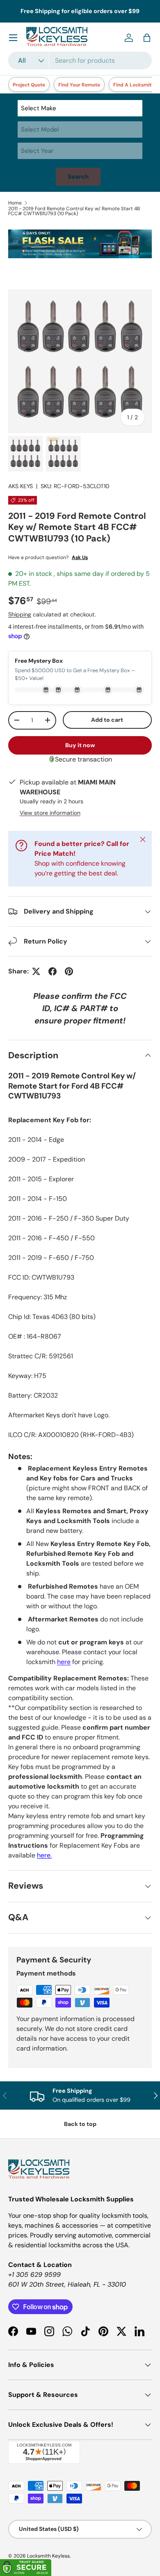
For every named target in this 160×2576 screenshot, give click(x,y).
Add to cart (107, 720)
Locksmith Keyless (48, 2556)
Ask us (80, 557)
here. (44, 1855)
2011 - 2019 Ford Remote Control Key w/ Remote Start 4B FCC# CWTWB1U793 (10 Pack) (74, 211)
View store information (50, 813)
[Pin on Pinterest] (69, 971)
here (64, 1662)
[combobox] (80, 60)
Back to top (80, 2124)
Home (15, 203)
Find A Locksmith (134, 85)
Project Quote (29, 85)
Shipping (20, 614)
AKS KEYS (21, 486)
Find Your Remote (79, 85)
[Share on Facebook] (53, 971)
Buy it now (80, 745)
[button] (147, 38)
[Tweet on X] (36, 971)
